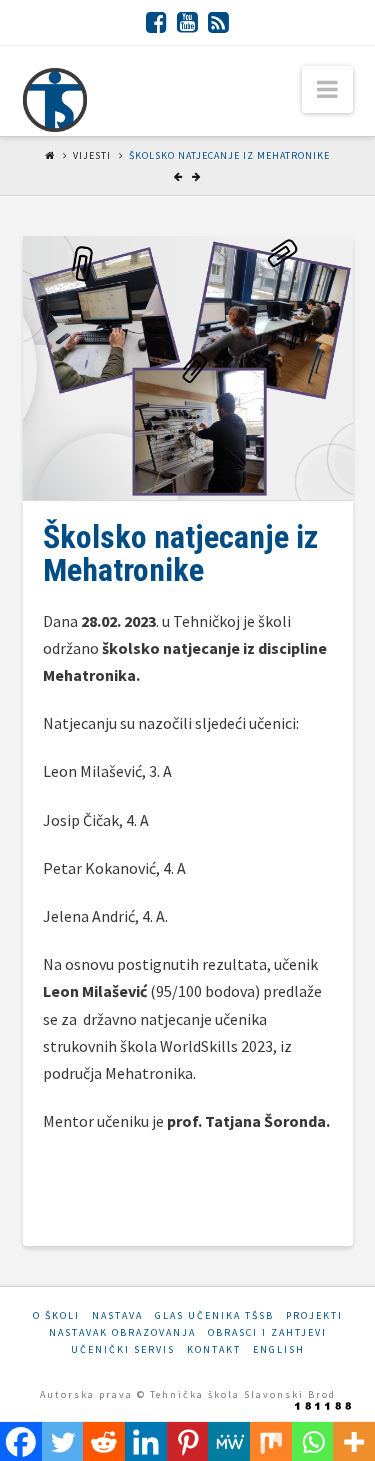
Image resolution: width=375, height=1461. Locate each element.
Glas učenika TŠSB (214, 1315)
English (279, 1349)
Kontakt (214, 1349)
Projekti (314, 1315)
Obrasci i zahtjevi (267, 1332)
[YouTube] (187, 22)
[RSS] (218, 22)
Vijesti (92, 155)
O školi (56, 1315)
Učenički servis (123, 1349)
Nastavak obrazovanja (122, 1332)
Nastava (117, 1315)
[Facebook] (156, 22)
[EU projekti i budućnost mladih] (55, 100)
